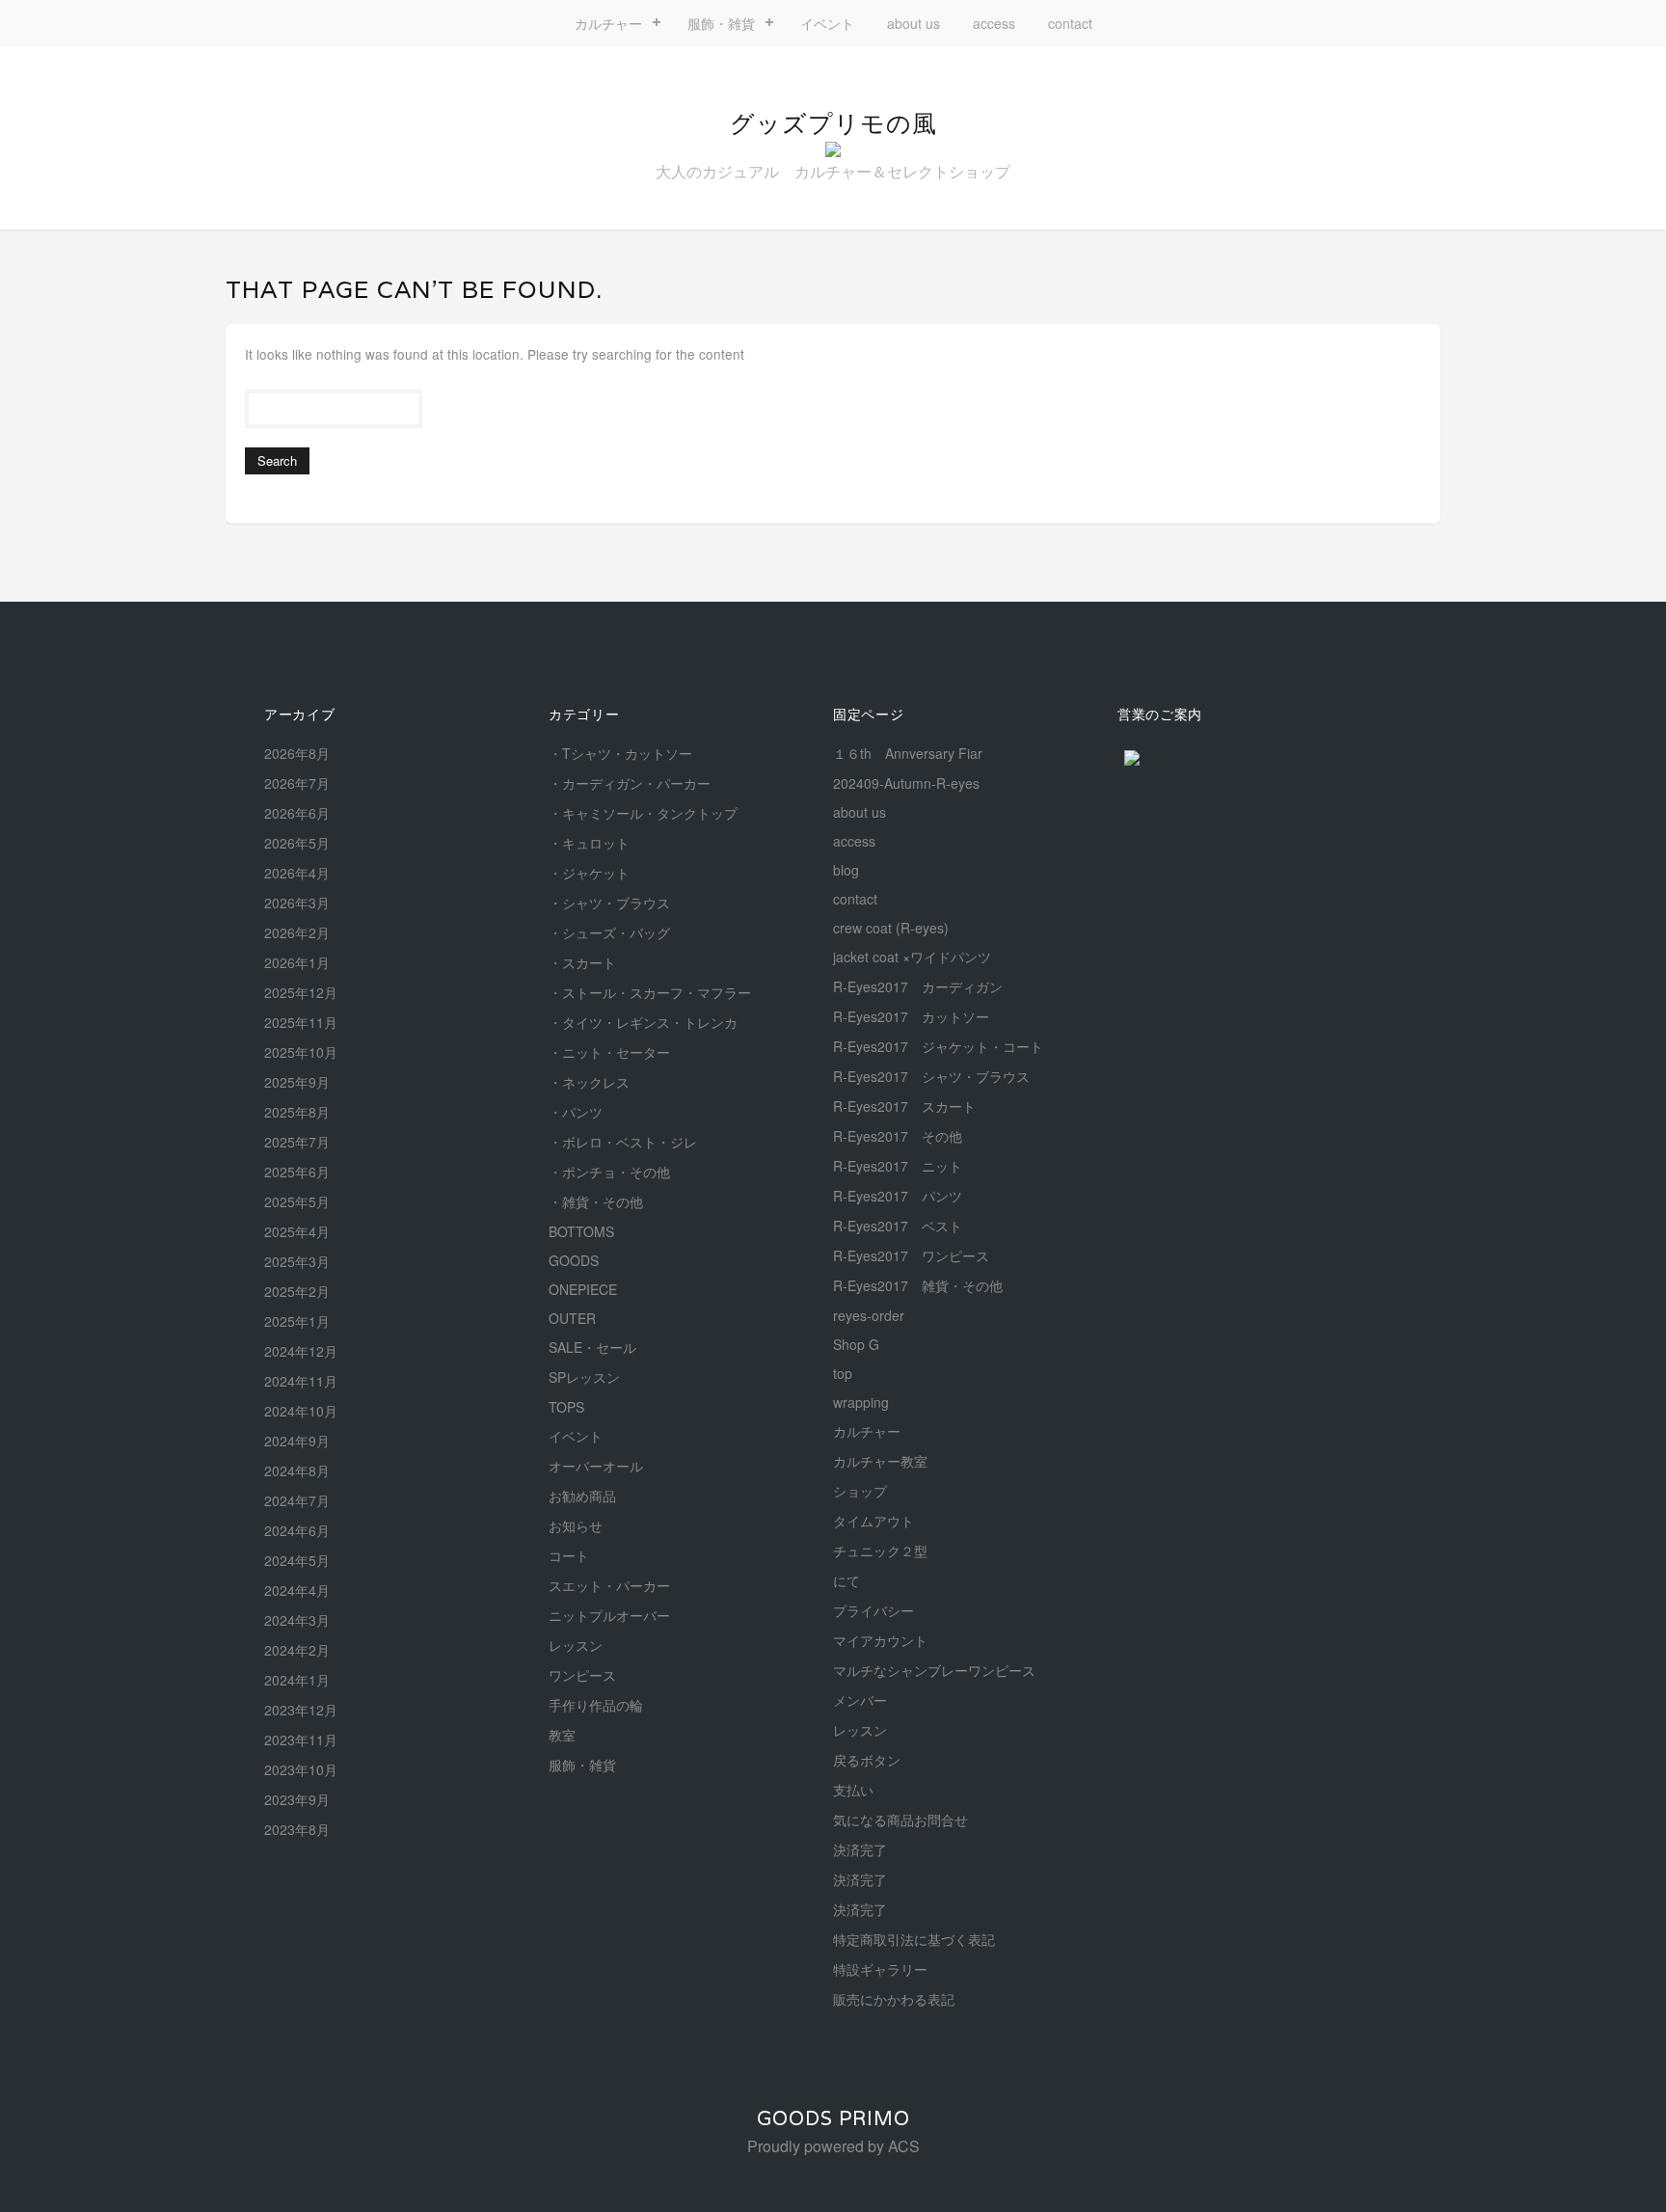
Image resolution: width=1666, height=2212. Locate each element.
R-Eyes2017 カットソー (911, 1016)
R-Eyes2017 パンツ (898, 1196)
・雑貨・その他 (596, 1201)
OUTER (572, 1318)
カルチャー (608, 23)
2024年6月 (297, 1530)
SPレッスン (584, 1377)
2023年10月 (301, 1769)
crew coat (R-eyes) (891, 928)
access (994, 23)
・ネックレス (589, 1082)
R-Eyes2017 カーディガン (918, 986)
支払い (853, 1790)
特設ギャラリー (880, 1969)
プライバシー (873, 1610)
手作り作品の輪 (596, 1705)
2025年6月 (297, 1172)
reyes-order (869, 1315)
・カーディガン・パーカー (630, 783)
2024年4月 (297, 1590)
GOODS (574, 1260)
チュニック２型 (880, 1551)
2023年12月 (301, 1710)
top (843, 1373)
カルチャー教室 (880, 1461)
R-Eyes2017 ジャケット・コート (938, 1046)
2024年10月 (301, 1411)
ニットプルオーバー (609, 1615)
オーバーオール (596, 1466)
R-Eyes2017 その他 (898, 1136)
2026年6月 (297, 813)
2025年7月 (297, 1142)
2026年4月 (297, 873)
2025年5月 (297, 1201)
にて (846, 1580)
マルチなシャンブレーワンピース (934, 1670)
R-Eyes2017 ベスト (898, 1226)
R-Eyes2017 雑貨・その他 (918, 1285)
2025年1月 (297, 1321)
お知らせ (576, 1525)
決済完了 (860, 1849)
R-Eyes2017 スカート (904, 1106)
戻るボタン (867, 1760)
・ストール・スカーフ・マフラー (650, 992)
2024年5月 (297, 1560)
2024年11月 (301, 1381)
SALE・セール (592, 1347)
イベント (827, 23)
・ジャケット (589, 873)
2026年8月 (297, 753)
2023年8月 (297, 1829)
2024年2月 (297, 1650)
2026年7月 (297, 783)
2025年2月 (297, 1291)
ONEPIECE (583, 1289)
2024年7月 (297, 1500)
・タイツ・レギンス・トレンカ (643, 1022)
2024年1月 (297, 1680)
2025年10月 (301, 1052)
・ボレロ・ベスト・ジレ (623, 1142)
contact (1070, 23)
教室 (562, 1735)
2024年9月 (297, 1441)
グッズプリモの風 (833, 123)
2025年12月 (301, 992)
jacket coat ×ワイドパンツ (912, 957)
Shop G (856, 1344)
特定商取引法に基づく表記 (914, 1939)
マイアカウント (880, 1640)
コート (569, 1555)
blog (846, 870)
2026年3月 (297, 903)
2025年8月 (297, 1112)
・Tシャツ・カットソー (620, 753)
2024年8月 (297, 1470)
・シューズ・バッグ (609, 932)
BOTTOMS (581, 1231)
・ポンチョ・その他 (609, 1172)
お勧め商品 (582, 1496)
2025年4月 (297, 1231)
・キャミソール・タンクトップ (643, 813)
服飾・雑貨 (721, 23)
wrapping (861, 1402)
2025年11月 (301, 1022)
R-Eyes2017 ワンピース (911, 1255)
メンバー (860, 1700)
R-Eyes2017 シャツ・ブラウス (931, 1076)
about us (914, 23)
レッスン (576, 1645)
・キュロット (589, 843)
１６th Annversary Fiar (908, 753)
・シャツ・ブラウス (609, 903)
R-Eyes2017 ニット (898, 1166)
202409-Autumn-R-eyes (906, 783)
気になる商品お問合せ (900, 1820)
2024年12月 (301, 1351)
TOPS (566, 1407)
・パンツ (576, 1112)
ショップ (860, 1491)
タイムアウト (873, 1521)
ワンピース (582, 1675)
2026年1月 (297, 962)
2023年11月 (301, 1740)
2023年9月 (297, 1799)
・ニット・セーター (609, 1052)
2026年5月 (297, 843)
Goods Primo (833, 2118)
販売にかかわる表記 (894, 1999)
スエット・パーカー (609, 1585)
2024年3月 (297, 1620)
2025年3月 (297, 1261)
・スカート (582, 962)
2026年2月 (297, 932)
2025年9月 (297, 1082)
